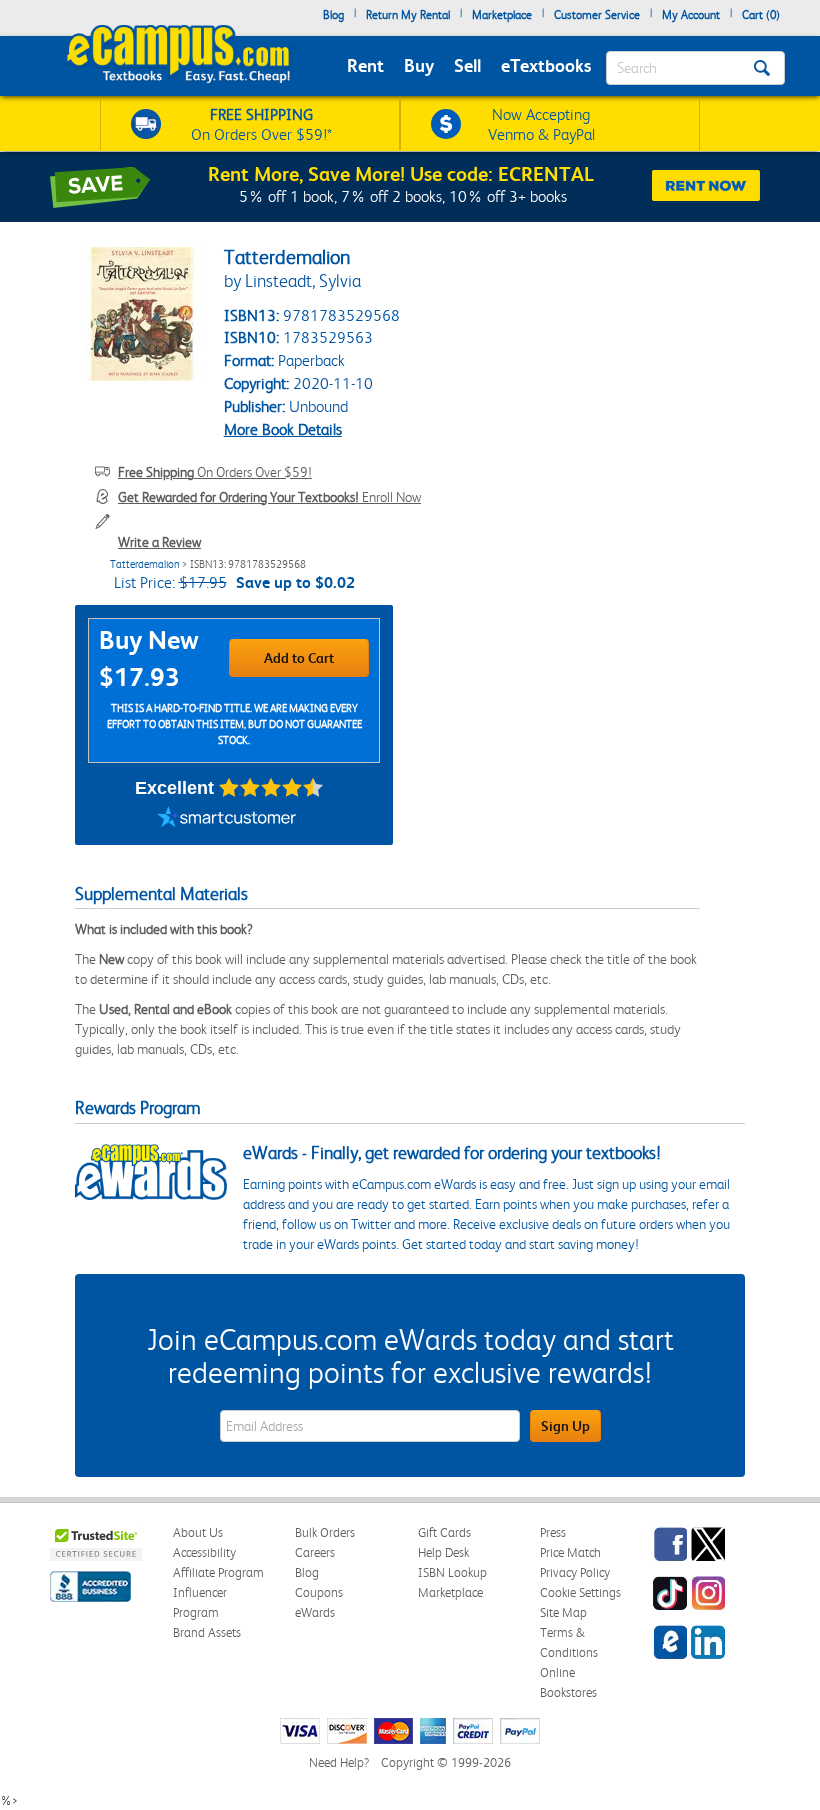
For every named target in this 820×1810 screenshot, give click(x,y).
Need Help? (339, 1762)
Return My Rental (408, 15)
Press (553, 1532)
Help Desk (443, 1552)
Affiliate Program (218, 1572)
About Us (198, 1532)
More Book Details (283, 429)
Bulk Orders (325, 1532)
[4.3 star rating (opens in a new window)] (271, 788)
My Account (691, 15)
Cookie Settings (580, 1592)
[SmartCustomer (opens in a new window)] (227, 820)
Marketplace (502, 15)
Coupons (319, 1592)
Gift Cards (444, 1532)
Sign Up (565, 1426)
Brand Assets (207, 1632)
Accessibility (204, 1552)
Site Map (563, 1612)
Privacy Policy (575, 1572)
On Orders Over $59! (215, 472)
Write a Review (159, 542)
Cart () (761, 15)
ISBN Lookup (452, 1572)
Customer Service (597, 15)
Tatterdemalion (145, 564)
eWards (315, 1612)
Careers (315, 1552)
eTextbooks (546, 65)
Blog (333, 15)
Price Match (570, 1552)
